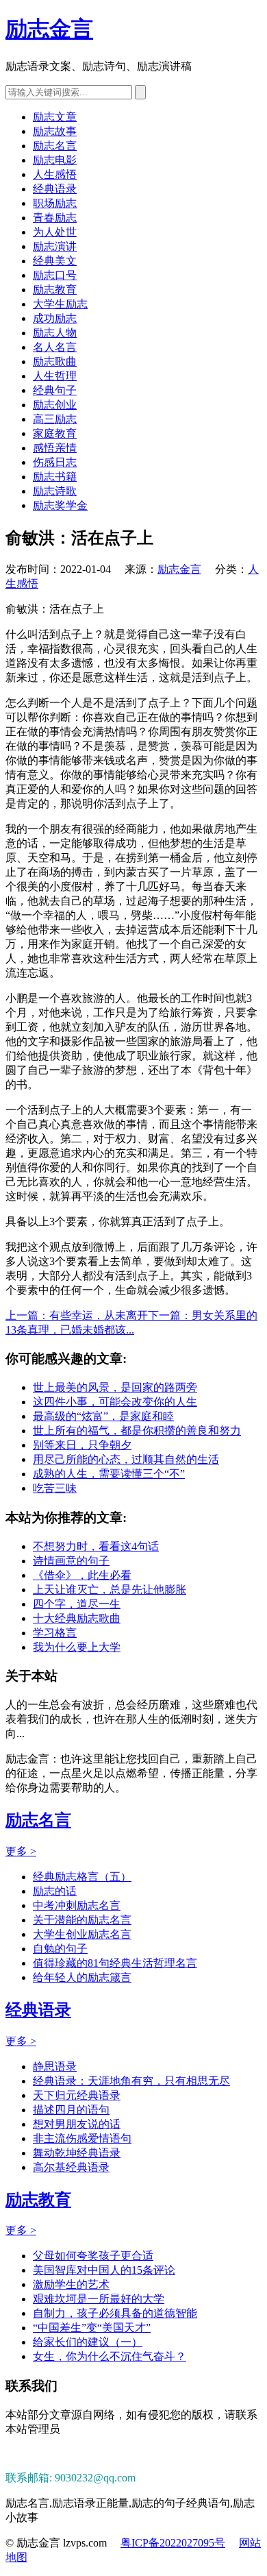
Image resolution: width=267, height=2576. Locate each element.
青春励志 (55, 218)
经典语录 (55, 189)
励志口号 (55, 275)
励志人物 (55, 333)
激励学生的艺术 (71, 2284)
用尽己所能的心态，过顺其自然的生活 (126, 1459)
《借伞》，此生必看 (82, 1575)
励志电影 (55, 160)
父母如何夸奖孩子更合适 (93, 2256)
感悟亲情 (55, 448)
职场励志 (55, 203)
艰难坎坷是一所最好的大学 (99, 2299)
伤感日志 (55, 462)
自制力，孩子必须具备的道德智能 (115, 2313)
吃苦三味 (55, 1488)
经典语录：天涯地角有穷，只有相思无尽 (131, 2081)
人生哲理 (55, 376)
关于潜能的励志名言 (82, 1920)
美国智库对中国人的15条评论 (104, 2270)
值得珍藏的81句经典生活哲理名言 (115, 1963)
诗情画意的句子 (71, 1561)
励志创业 (55, 405)
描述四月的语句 (71, 2110)
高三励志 (55, 419)
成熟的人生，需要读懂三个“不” (109, 1474)
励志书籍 (55, 477)
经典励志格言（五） (82, 1877)
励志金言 (49, 29)
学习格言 (55, 1633)
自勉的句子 (60, 1949)
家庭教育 (55, 433)
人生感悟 (55, 174)
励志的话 (55, 1891)
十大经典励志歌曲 (77, 1618)
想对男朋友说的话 (77, 2124)
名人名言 (55, 347)
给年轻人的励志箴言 (82, 1977)
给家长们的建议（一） (88, 2342)
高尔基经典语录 (71, 2167)
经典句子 (55, 390)
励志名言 (55, 146)
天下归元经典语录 (77, 2095)
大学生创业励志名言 (82, 1934)
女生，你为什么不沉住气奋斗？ (110, 2356)
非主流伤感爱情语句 (82, 2138)
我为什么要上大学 (77, 1647)
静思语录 (55, 2066)
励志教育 (55, 290)
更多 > (21, 1851)
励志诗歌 (55, 491)
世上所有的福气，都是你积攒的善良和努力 (137, 1431)
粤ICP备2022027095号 (173, 2543)
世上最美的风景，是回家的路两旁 (115, 1387)
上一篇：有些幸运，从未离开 (77, 1315)
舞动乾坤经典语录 (77, 2153)
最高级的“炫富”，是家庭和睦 (103, 1416)
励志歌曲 (55, 361)
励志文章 (55, 117)
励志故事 (55, 131)
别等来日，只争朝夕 (82, 1445)
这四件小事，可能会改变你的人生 (115, 1402)
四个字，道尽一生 (77, 1604)
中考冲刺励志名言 (77, 1905)
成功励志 (55, 318)
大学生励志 (60, 304)
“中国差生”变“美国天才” (92, 2328)
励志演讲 (55, 246)
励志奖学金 (60, 505)
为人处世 (55, 232)
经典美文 (55, 261)
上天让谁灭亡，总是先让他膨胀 (110, 1590)
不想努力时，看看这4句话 (96, 1546)
